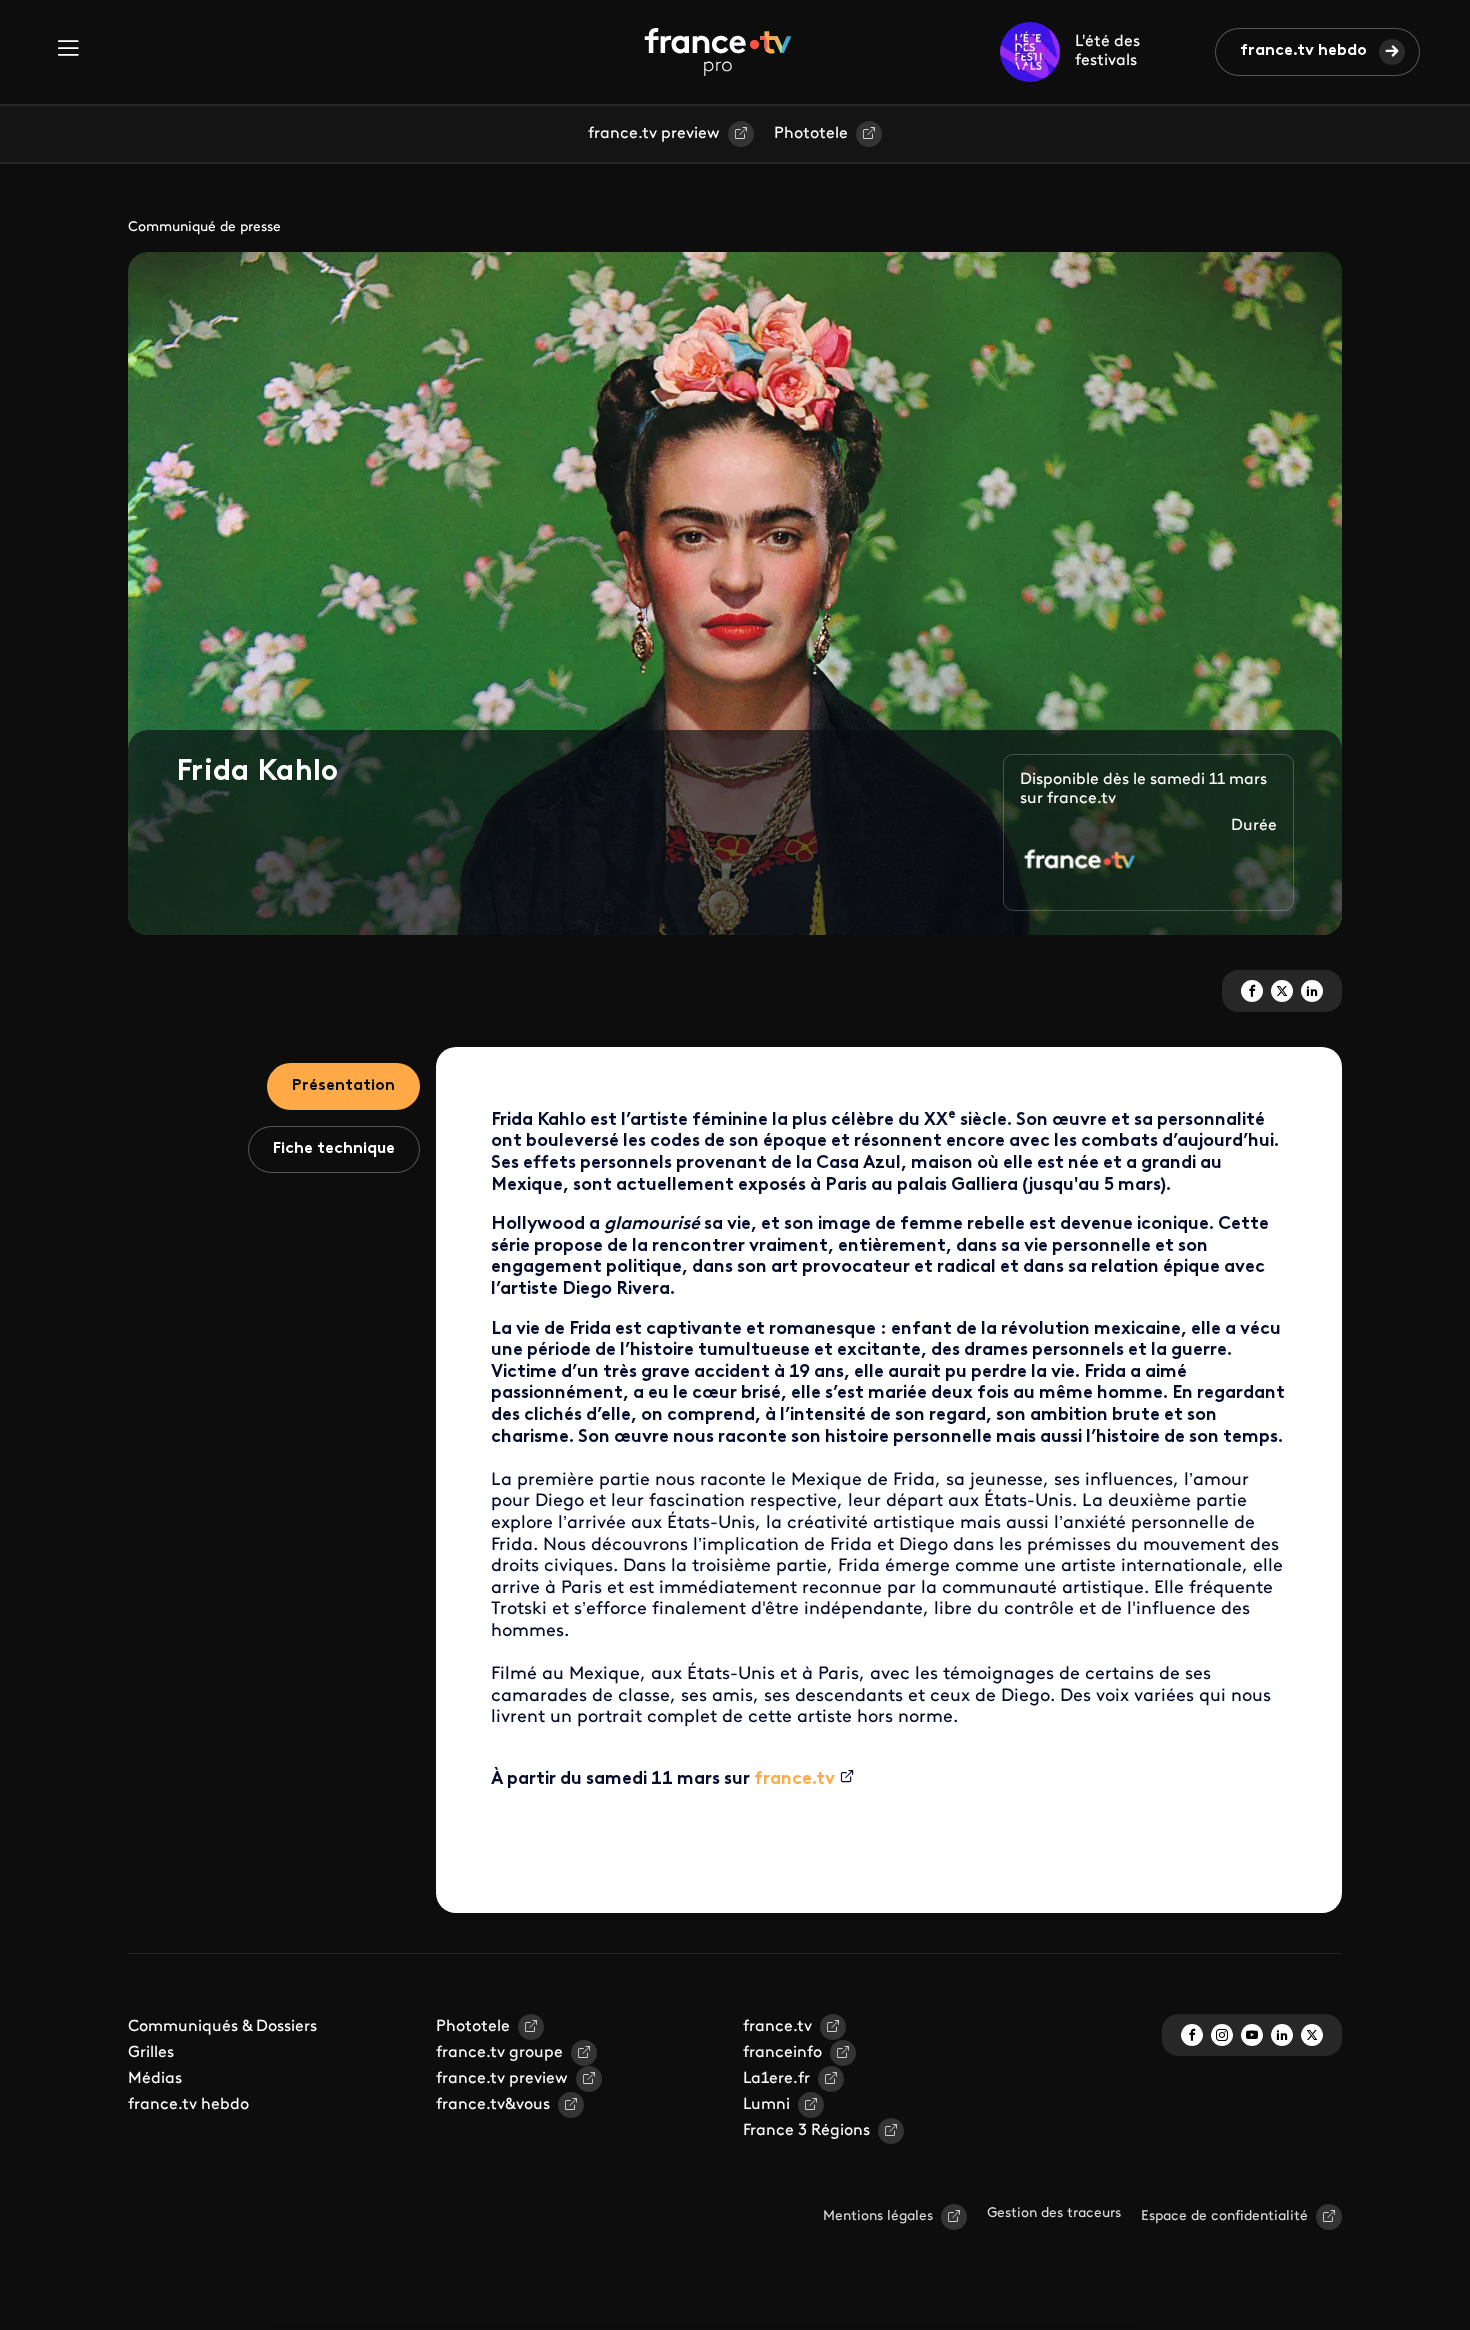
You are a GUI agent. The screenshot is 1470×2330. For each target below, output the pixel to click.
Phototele (811, 134)
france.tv (794, 1780)
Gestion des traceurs (1054, 2213)
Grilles (151, 2053)
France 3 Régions (806, 2131)
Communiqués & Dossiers (222, 2027)
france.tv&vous (493, 2105)
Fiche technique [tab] (334, 1149)
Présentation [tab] (343, 1086)
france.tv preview (654, 134)
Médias (155, 2079)
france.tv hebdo (1303, 51)
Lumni (766, 2105)
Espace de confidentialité (1224, 2216)
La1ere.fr (776, 2079)
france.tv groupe (499, 2053)
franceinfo (782, 2053)
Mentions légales (878, 2216)
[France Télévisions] (718, 52)
